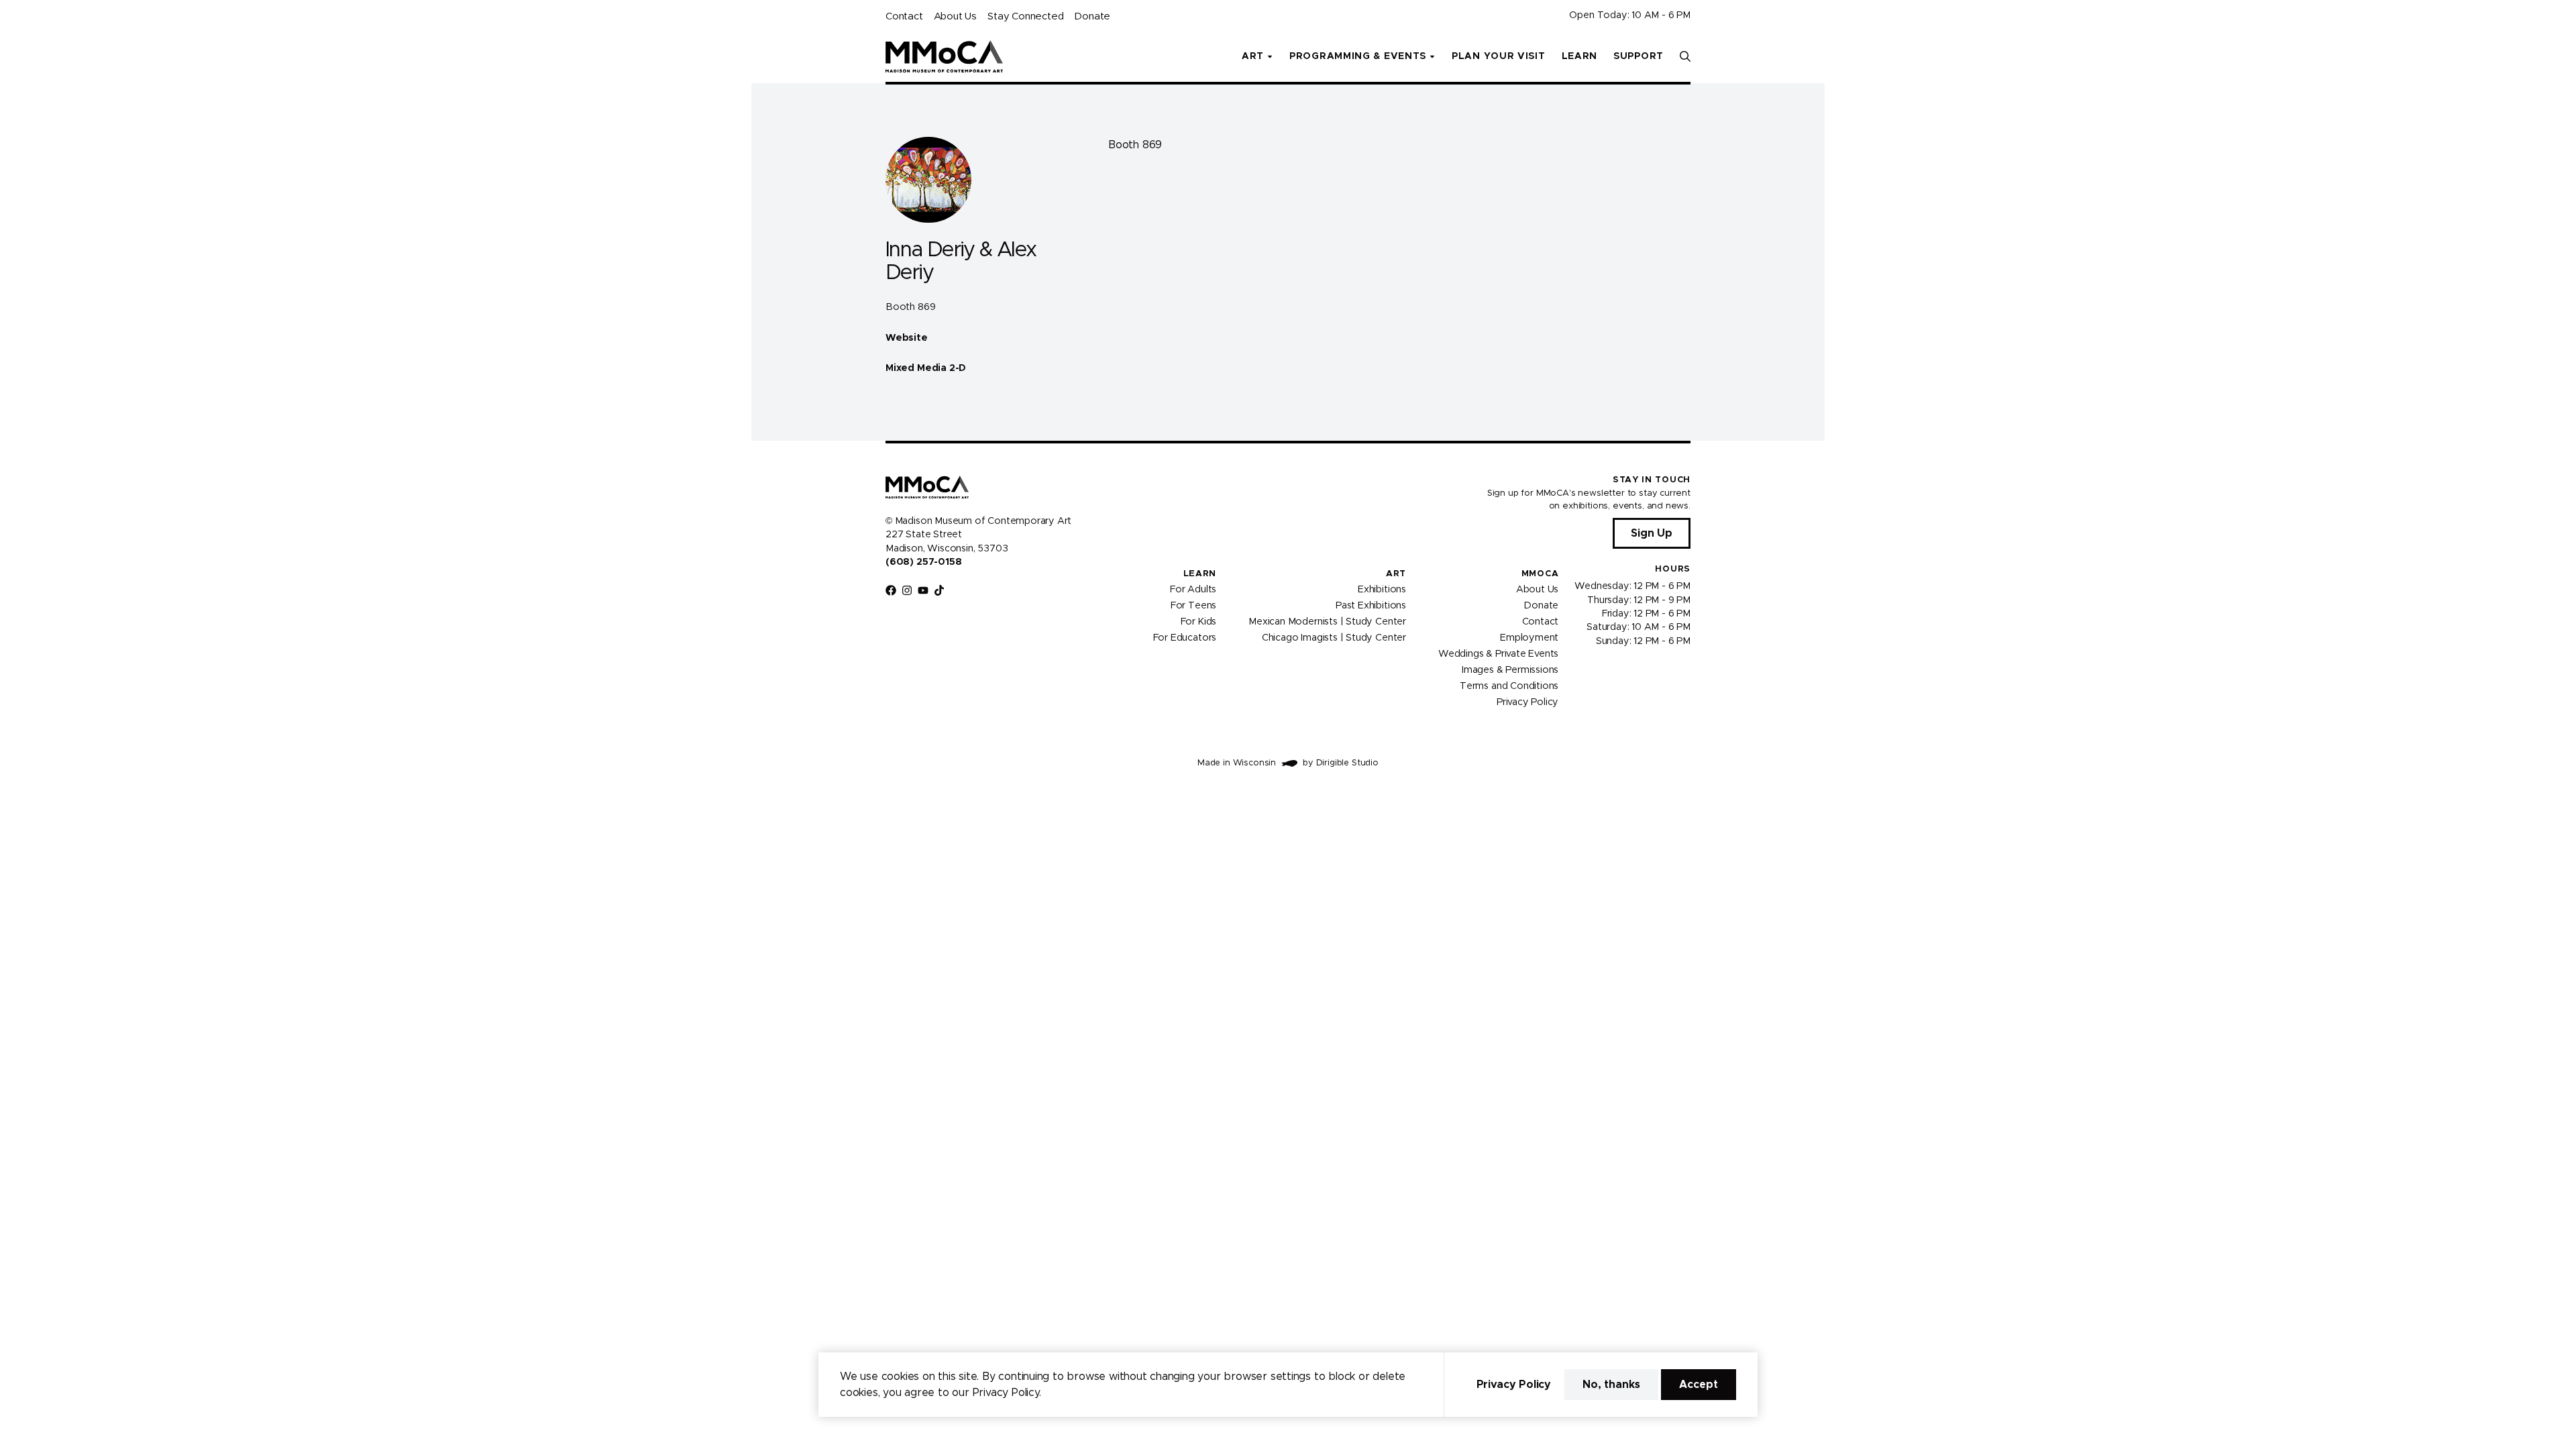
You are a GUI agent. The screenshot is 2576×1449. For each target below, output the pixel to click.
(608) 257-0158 (923, 562)
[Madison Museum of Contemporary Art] (944, 56)
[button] (1685, 56)
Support (1639, 56)
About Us (955, 16)
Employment (1529, 638)
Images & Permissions (1510, 670)
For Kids (1199, 622)
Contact (904, 16)
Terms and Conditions (1509, 686)
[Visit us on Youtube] (923, 590)
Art (1396, 574)
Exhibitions (1382, 590)
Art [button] (1253, 56)
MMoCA (1540, 574)
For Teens (1193, 606)
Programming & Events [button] (1358, 56)
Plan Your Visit (1499, 56)
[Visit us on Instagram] (907, 590)
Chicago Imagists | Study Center (1334, 638)
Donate (1092, 16)
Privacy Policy (1527, 702)
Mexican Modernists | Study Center (1327, 622)
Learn (1580, 56)
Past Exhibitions (1371, 606)
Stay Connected (1025, 16)
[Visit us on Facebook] (891, 590)
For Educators (1185, 638)
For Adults (1193, 590)
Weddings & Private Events (1498, 654)
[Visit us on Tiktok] (939, 590)
